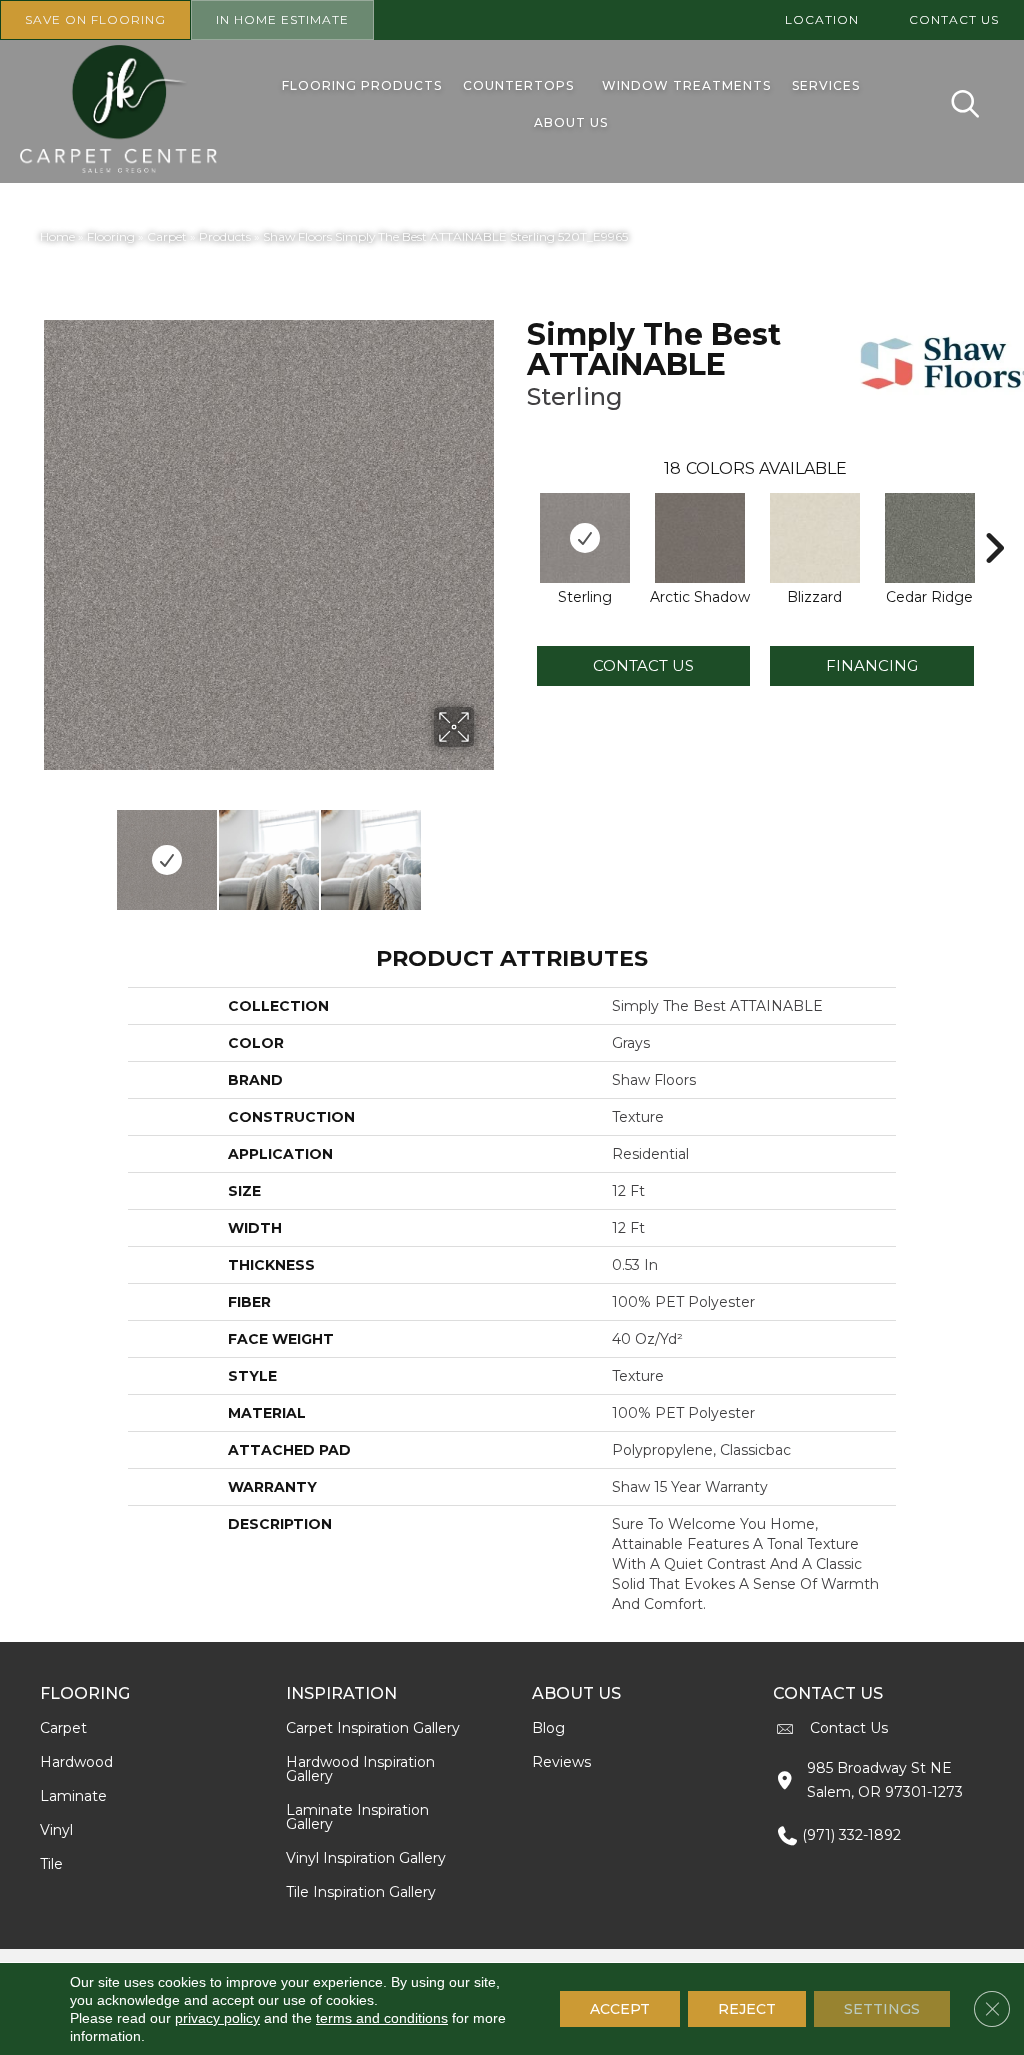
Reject (747, 2009)
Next (487, 850)
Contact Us (643, 665)
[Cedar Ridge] (930, 538)
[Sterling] (585, 538)
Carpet (167, 236)
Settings (882, 2009)
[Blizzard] (815, 538)
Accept (620, 2009)
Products (225, 236)
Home (57, 236)
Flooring (111, 236)
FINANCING (872, 665)
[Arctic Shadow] (700, 538)
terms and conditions (382, 2018)
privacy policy (217, 2018)
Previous (50, 850)
